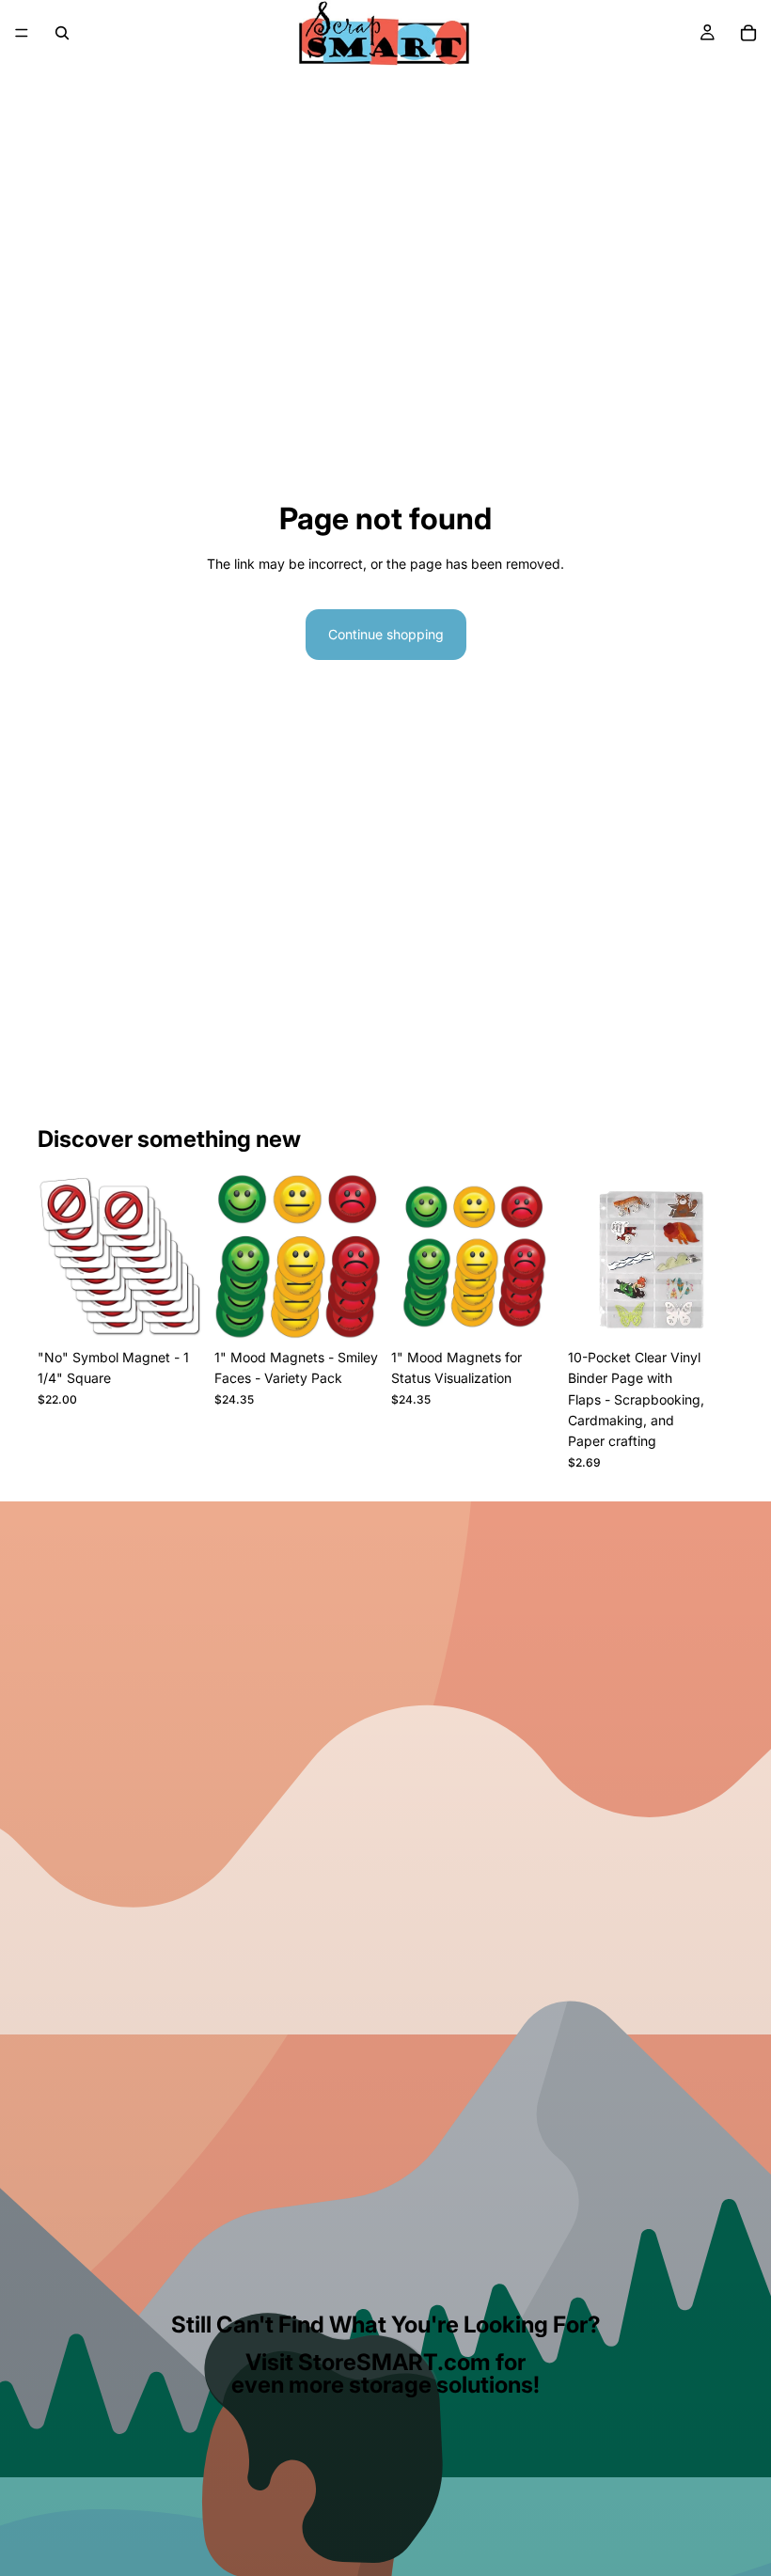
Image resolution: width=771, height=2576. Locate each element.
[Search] (62, 33)
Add (720, 1310)
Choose (190, 1310)
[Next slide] (359, 1257)
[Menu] (22, 33)
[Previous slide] (235, 1257)
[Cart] (748, 33)
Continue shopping (386, 634)
